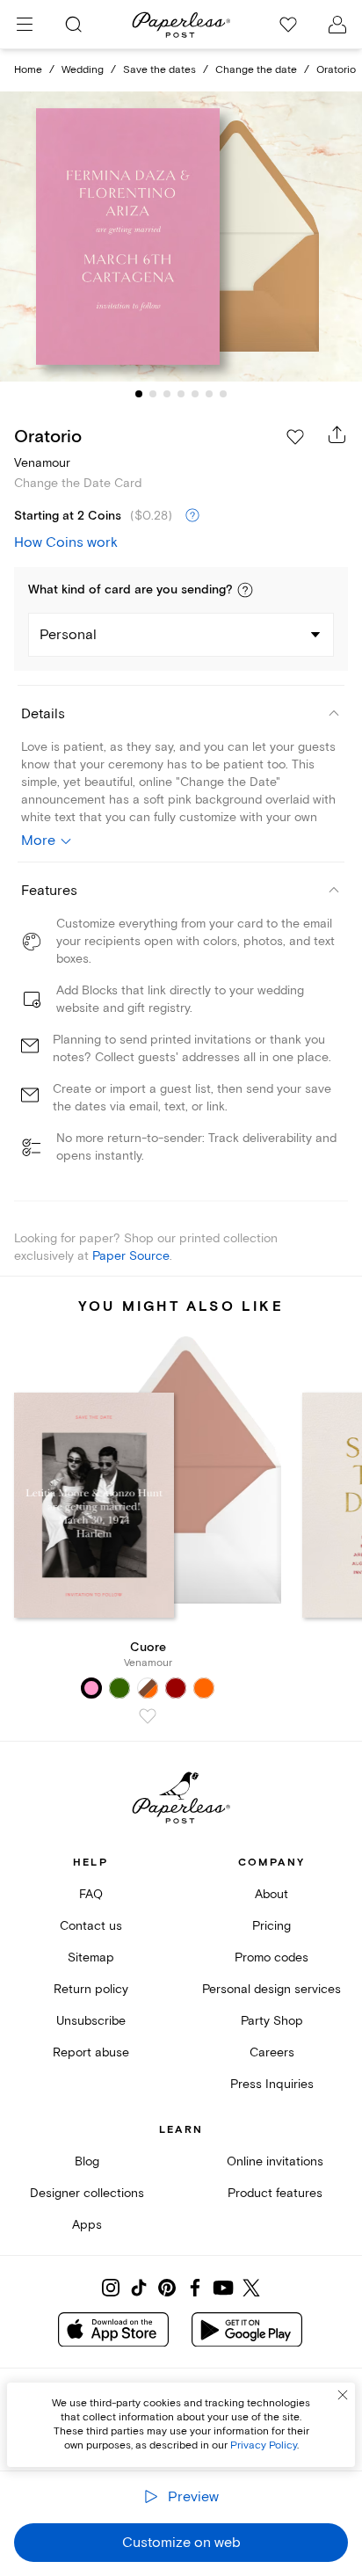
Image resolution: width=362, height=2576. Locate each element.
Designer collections (87, 2193)
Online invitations (275, 2161)
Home (28, 70)
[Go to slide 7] (223, 394)
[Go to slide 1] (139, 394)
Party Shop (272, 2021)
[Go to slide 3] (167, 394)
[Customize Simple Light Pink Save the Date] (181, 237)
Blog (87, 2161)
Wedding (83, 70)
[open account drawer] (337, 25)
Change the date (256, 70)
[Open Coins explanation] (192, 516)
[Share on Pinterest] (167, 2288)
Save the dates (159, 70)
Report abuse (91, 2052)
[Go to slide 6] (209, 394)
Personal (68, 635)
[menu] (25, 25)
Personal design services (271, 1989)
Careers (272, 2052)
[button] (245, 590)
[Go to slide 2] (153, 394)
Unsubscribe (91, 2021)
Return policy (91, 1989)
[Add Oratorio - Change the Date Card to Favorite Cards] (295, 437)
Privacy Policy (264, 2445)
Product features (275, 2193)
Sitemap (91, 1957)
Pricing (271, 1926)
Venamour (42, 463)
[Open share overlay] (337, 434)
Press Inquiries (272, 2084)
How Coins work (66, 542)
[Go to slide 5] (195, 394)
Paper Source (131, 1256)
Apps (87, 2225)
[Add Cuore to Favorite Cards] (148, 1716)
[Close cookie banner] (343, 2395)
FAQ (91, 1894)
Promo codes (271, 1957)
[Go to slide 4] (181, 394)
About (271, 1894)
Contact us (91, 1926)
